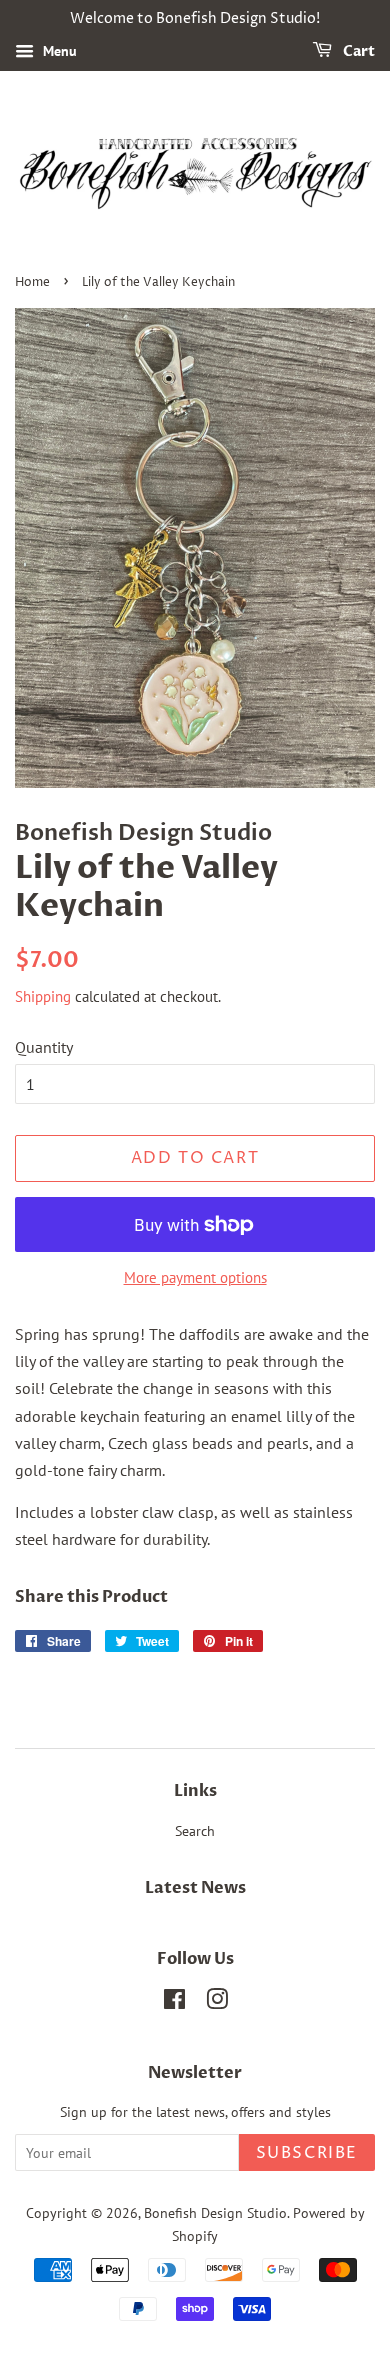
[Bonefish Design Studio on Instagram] (217, 2003)
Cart (357, 51)
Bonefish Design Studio (215, 2213)
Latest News (195, 1888)
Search (195, 1831)
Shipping (43, 996)
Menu (58, 51)
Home (32, 282)
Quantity (44, 1047)
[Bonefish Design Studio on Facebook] (174, 2003)
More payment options (195, 1277)
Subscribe (307, 2153)
